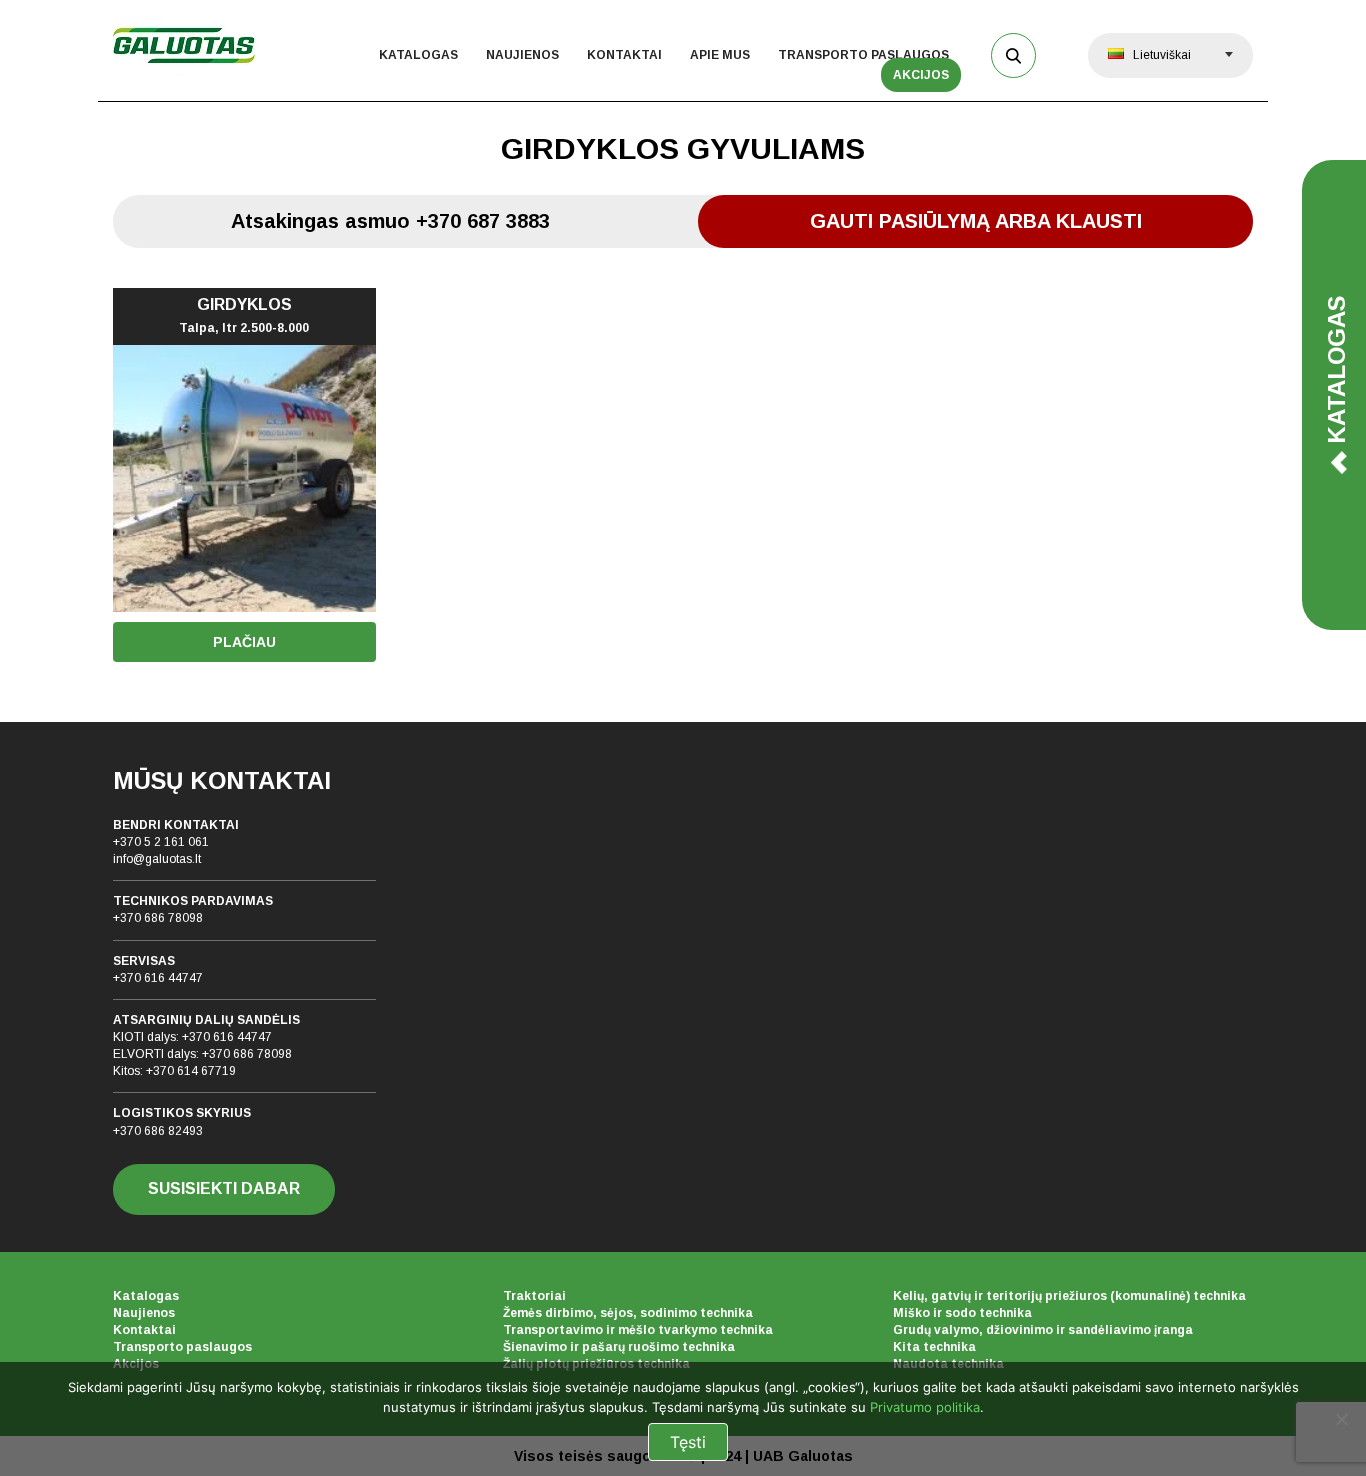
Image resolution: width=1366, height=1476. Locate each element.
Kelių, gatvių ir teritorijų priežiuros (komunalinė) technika (1069, 1296)
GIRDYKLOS (244, 316)
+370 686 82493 (158, 1131)
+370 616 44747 (158, 978)
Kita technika (934, 1347)
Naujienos (522, 55)
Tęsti (688, 1442)
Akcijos (921, 75)
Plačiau (244, 642)
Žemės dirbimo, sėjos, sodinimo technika (628, 1313)
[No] (1341, 1419)
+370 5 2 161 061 (161, 842)
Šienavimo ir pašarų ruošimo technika (619, 1347)
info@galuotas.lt (157, 859)
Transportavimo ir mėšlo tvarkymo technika (638, 1330)
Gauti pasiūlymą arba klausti (976, 221)
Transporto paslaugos (863, 55)
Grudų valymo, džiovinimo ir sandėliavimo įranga (1043, 1330)
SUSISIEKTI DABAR (224, 1188)
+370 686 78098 (158, 918)
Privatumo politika (925, 1407)
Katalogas (418, 55)
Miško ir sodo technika (962, 1313)
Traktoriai (534, 1296)
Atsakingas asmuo (390, 221)
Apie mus (720, 55)
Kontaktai (624, 55)
